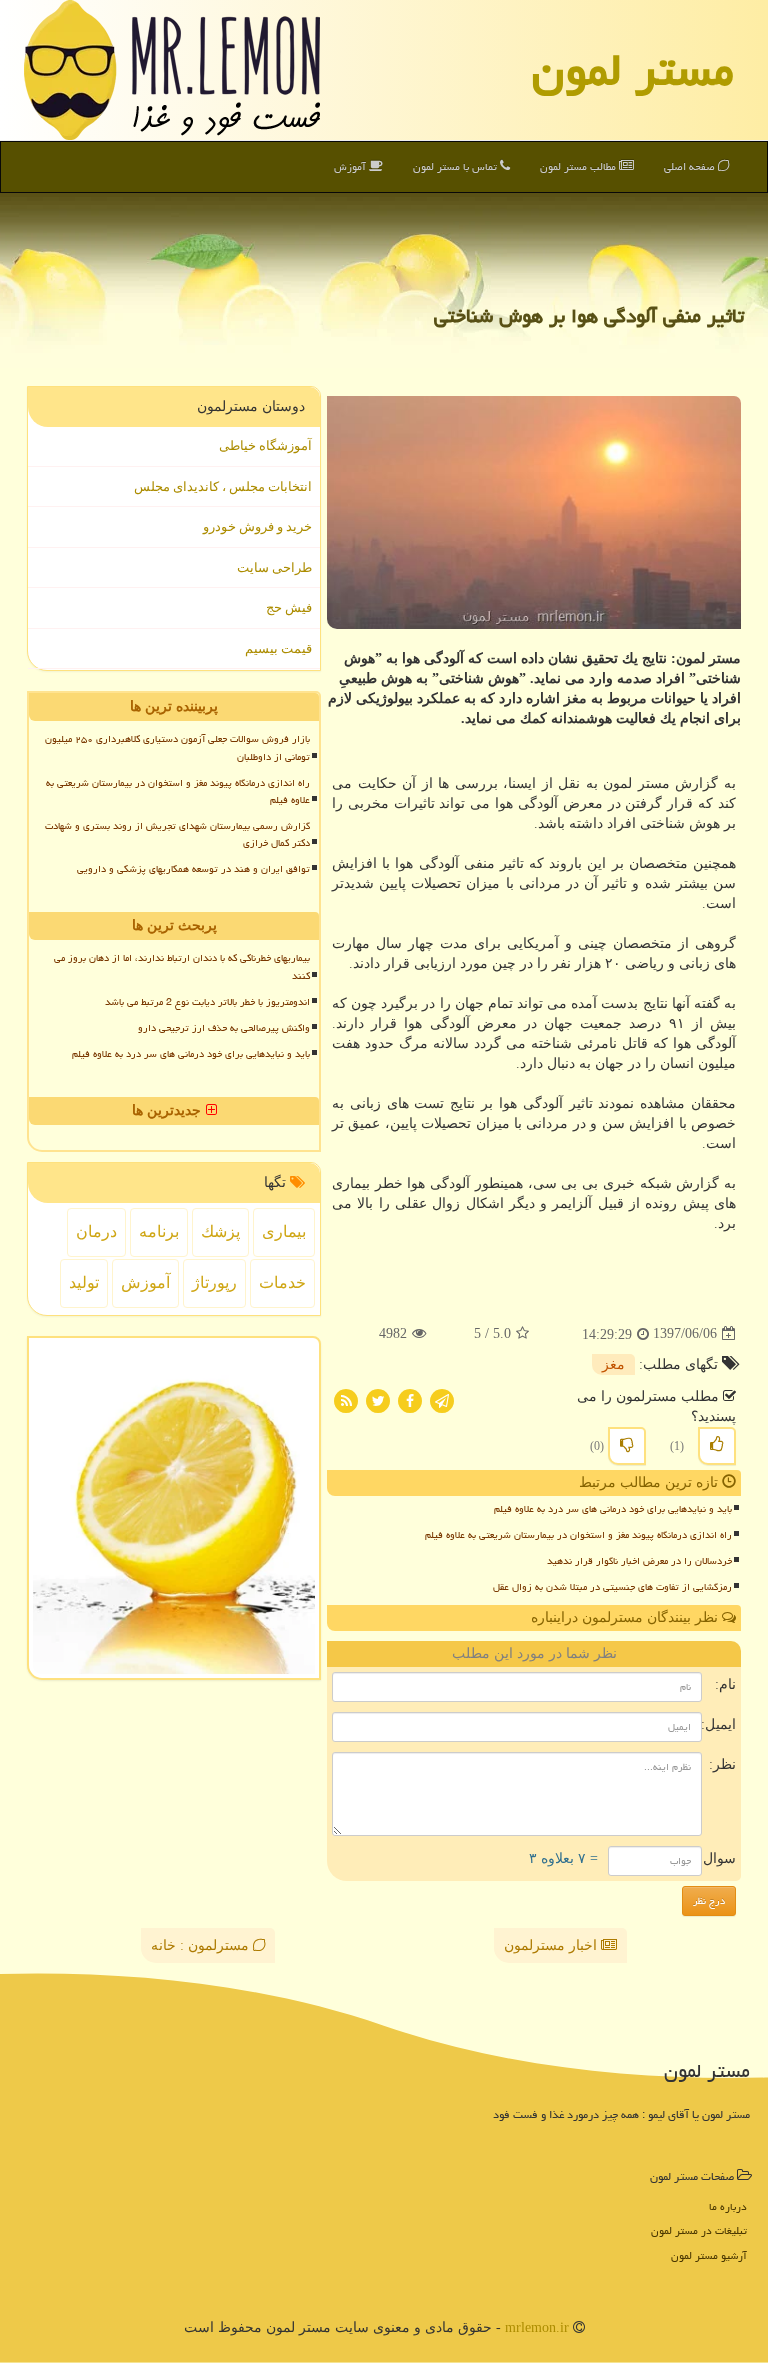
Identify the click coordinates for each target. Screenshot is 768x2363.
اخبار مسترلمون (552, 1945)
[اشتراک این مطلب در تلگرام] (442, 1399)
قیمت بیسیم (278, 648)
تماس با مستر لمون (456, 166)
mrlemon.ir (537, 2327)
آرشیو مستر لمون (709, 2255)
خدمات (282, 1282)
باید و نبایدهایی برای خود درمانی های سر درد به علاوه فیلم (613, 1509)
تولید (84, 1282)
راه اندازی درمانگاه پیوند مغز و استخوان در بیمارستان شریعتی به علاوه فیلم (578, 1535)
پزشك (220, 1231)
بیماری (284, 1231)
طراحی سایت (274, 567)
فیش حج (289, 607)
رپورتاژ (214, 1282)
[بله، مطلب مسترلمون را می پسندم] (717, 1446)
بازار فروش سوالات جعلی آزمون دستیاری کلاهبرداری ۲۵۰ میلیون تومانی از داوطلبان (177, 747)
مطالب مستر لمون (579, 166)
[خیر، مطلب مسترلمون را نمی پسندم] (627, 1446)
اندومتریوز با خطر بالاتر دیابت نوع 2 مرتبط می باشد (207, 1002)
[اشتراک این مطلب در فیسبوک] (410, 1399)
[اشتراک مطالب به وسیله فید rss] (346, 1399)
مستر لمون (633, 70)
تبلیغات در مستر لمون (699, 2230)
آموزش (351, 166)
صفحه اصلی (691, 166)
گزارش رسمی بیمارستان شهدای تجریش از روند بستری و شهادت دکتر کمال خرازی (177, 834)
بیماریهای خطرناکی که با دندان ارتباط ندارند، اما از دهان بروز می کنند (182, 966)
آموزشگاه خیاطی (265, 445)
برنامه (159, 1231)
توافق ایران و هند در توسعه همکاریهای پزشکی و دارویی (193, 869)
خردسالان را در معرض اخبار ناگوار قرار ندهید (639, 1561)
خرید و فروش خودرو (257, 526)
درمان (96, 1231)
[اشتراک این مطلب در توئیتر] (378, 1399)
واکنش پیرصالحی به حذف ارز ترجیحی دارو (224, 1028)
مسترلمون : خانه (202, 1945)
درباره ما (728, 2206)
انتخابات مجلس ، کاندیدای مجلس (223, 486)
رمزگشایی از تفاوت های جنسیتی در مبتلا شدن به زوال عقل (612, 1587)
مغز (613, 1364)
